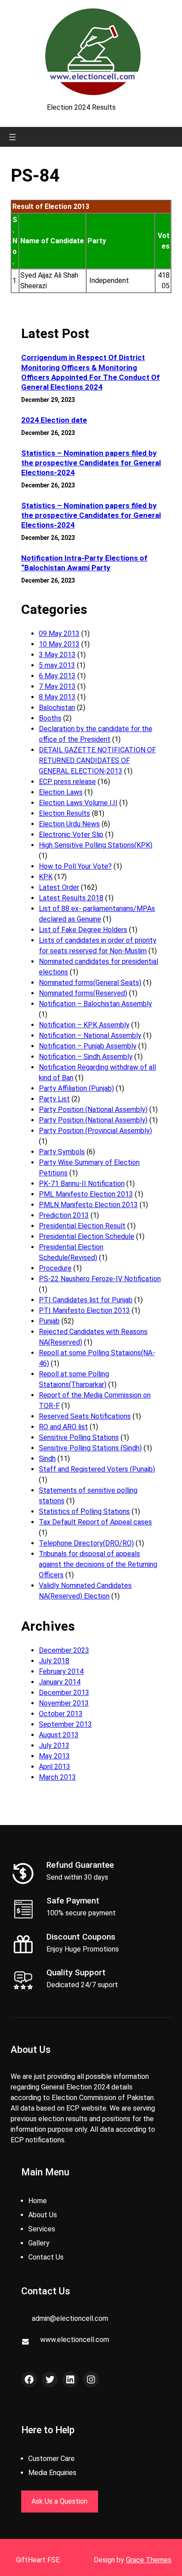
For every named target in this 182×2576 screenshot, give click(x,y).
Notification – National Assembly (90, 1035)
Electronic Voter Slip (71, 835)
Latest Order (59, 887)
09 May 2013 (59, 634)
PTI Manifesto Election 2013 (84, 1310)
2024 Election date (54, 420)
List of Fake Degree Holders (83, 930)
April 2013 (55, 1767)
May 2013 (54, 1756)
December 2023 (64, 1650)
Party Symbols (62, 1152)
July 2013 (54, 1745)
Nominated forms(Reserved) (83, 993)
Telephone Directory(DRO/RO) (86, 1543)
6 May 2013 (57, 676)
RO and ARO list (63, 1427)
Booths (50, 718)
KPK (46, 877)
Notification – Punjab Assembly (88, 1046)
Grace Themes (149, 2560)
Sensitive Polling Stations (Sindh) (90, 1448)
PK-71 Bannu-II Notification (82, 1184)
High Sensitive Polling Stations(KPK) (96, 845)
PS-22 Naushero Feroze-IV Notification (100, 1279)
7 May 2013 (57, 686)
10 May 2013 (59, 644)
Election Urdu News (69, 824)
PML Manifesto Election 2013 (86, 1194)
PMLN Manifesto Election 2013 (88, 1205)
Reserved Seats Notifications (85, 1416)
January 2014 (60, 1682)
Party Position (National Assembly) (93, 1110)
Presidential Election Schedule (87, 1236)
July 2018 (54, 1661)
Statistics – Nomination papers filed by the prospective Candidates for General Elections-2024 (91, 463)
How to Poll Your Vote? (75, 866)
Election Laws (61, 792)
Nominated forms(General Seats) (90, 983)
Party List (54, 1099)
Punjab (49, 1321)
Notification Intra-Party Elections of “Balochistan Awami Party (84, 563)
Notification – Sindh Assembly (86, 1057)
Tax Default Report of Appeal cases (95, 1522)
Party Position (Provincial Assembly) (95, 1131)
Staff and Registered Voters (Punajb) (97, 1469)
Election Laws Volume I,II (78, 803)
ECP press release (67, 782)
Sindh (47, 1459)
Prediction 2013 (64, 1215)
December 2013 (64, 1693)
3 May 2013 (57, 655)
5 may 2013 (57, 665)
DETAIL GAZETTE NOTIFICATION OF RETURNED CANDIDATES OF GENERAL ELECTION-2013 (97, 760)
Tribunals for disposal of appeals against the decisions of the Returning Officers (98, 1564)
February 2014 (61, 1671)
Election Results (64, 813)
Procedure (55, 1268)
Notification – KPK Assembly (84, 1025)
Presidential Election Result (82, 1226)
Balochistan (57, 708)
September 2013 (65, 1724)
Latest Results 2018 (71, 898)
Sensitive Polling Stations (79, 1437)
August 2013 (59, 1735)
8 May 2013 (57, 697)
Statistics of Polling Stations (84, 1511)
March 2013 (57, 1777)
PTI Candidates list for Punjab (86, 1300)
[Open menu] (12, 137)
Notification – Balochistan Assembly (95, 1004)
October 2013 (61, 1714)
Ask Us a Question (59, 2501)
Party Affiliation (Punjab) (76, 1088)
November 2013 (64, 1703)
